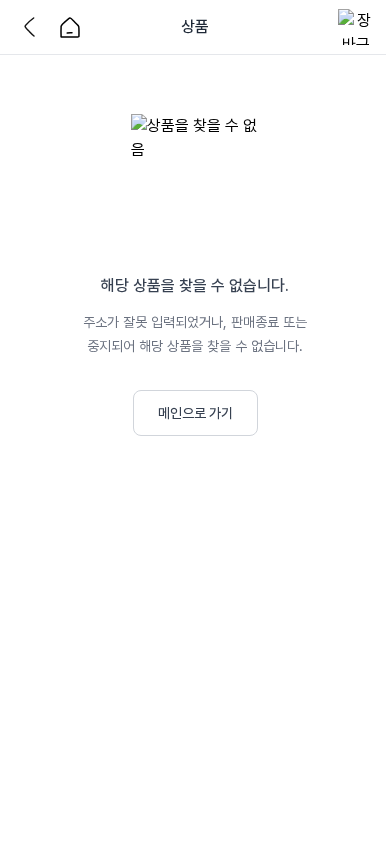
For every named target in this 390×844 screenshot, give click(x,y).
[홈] (70, 27)
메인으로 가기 (195, 413)
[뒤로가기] (34, 27)
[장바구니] (356, 27)
